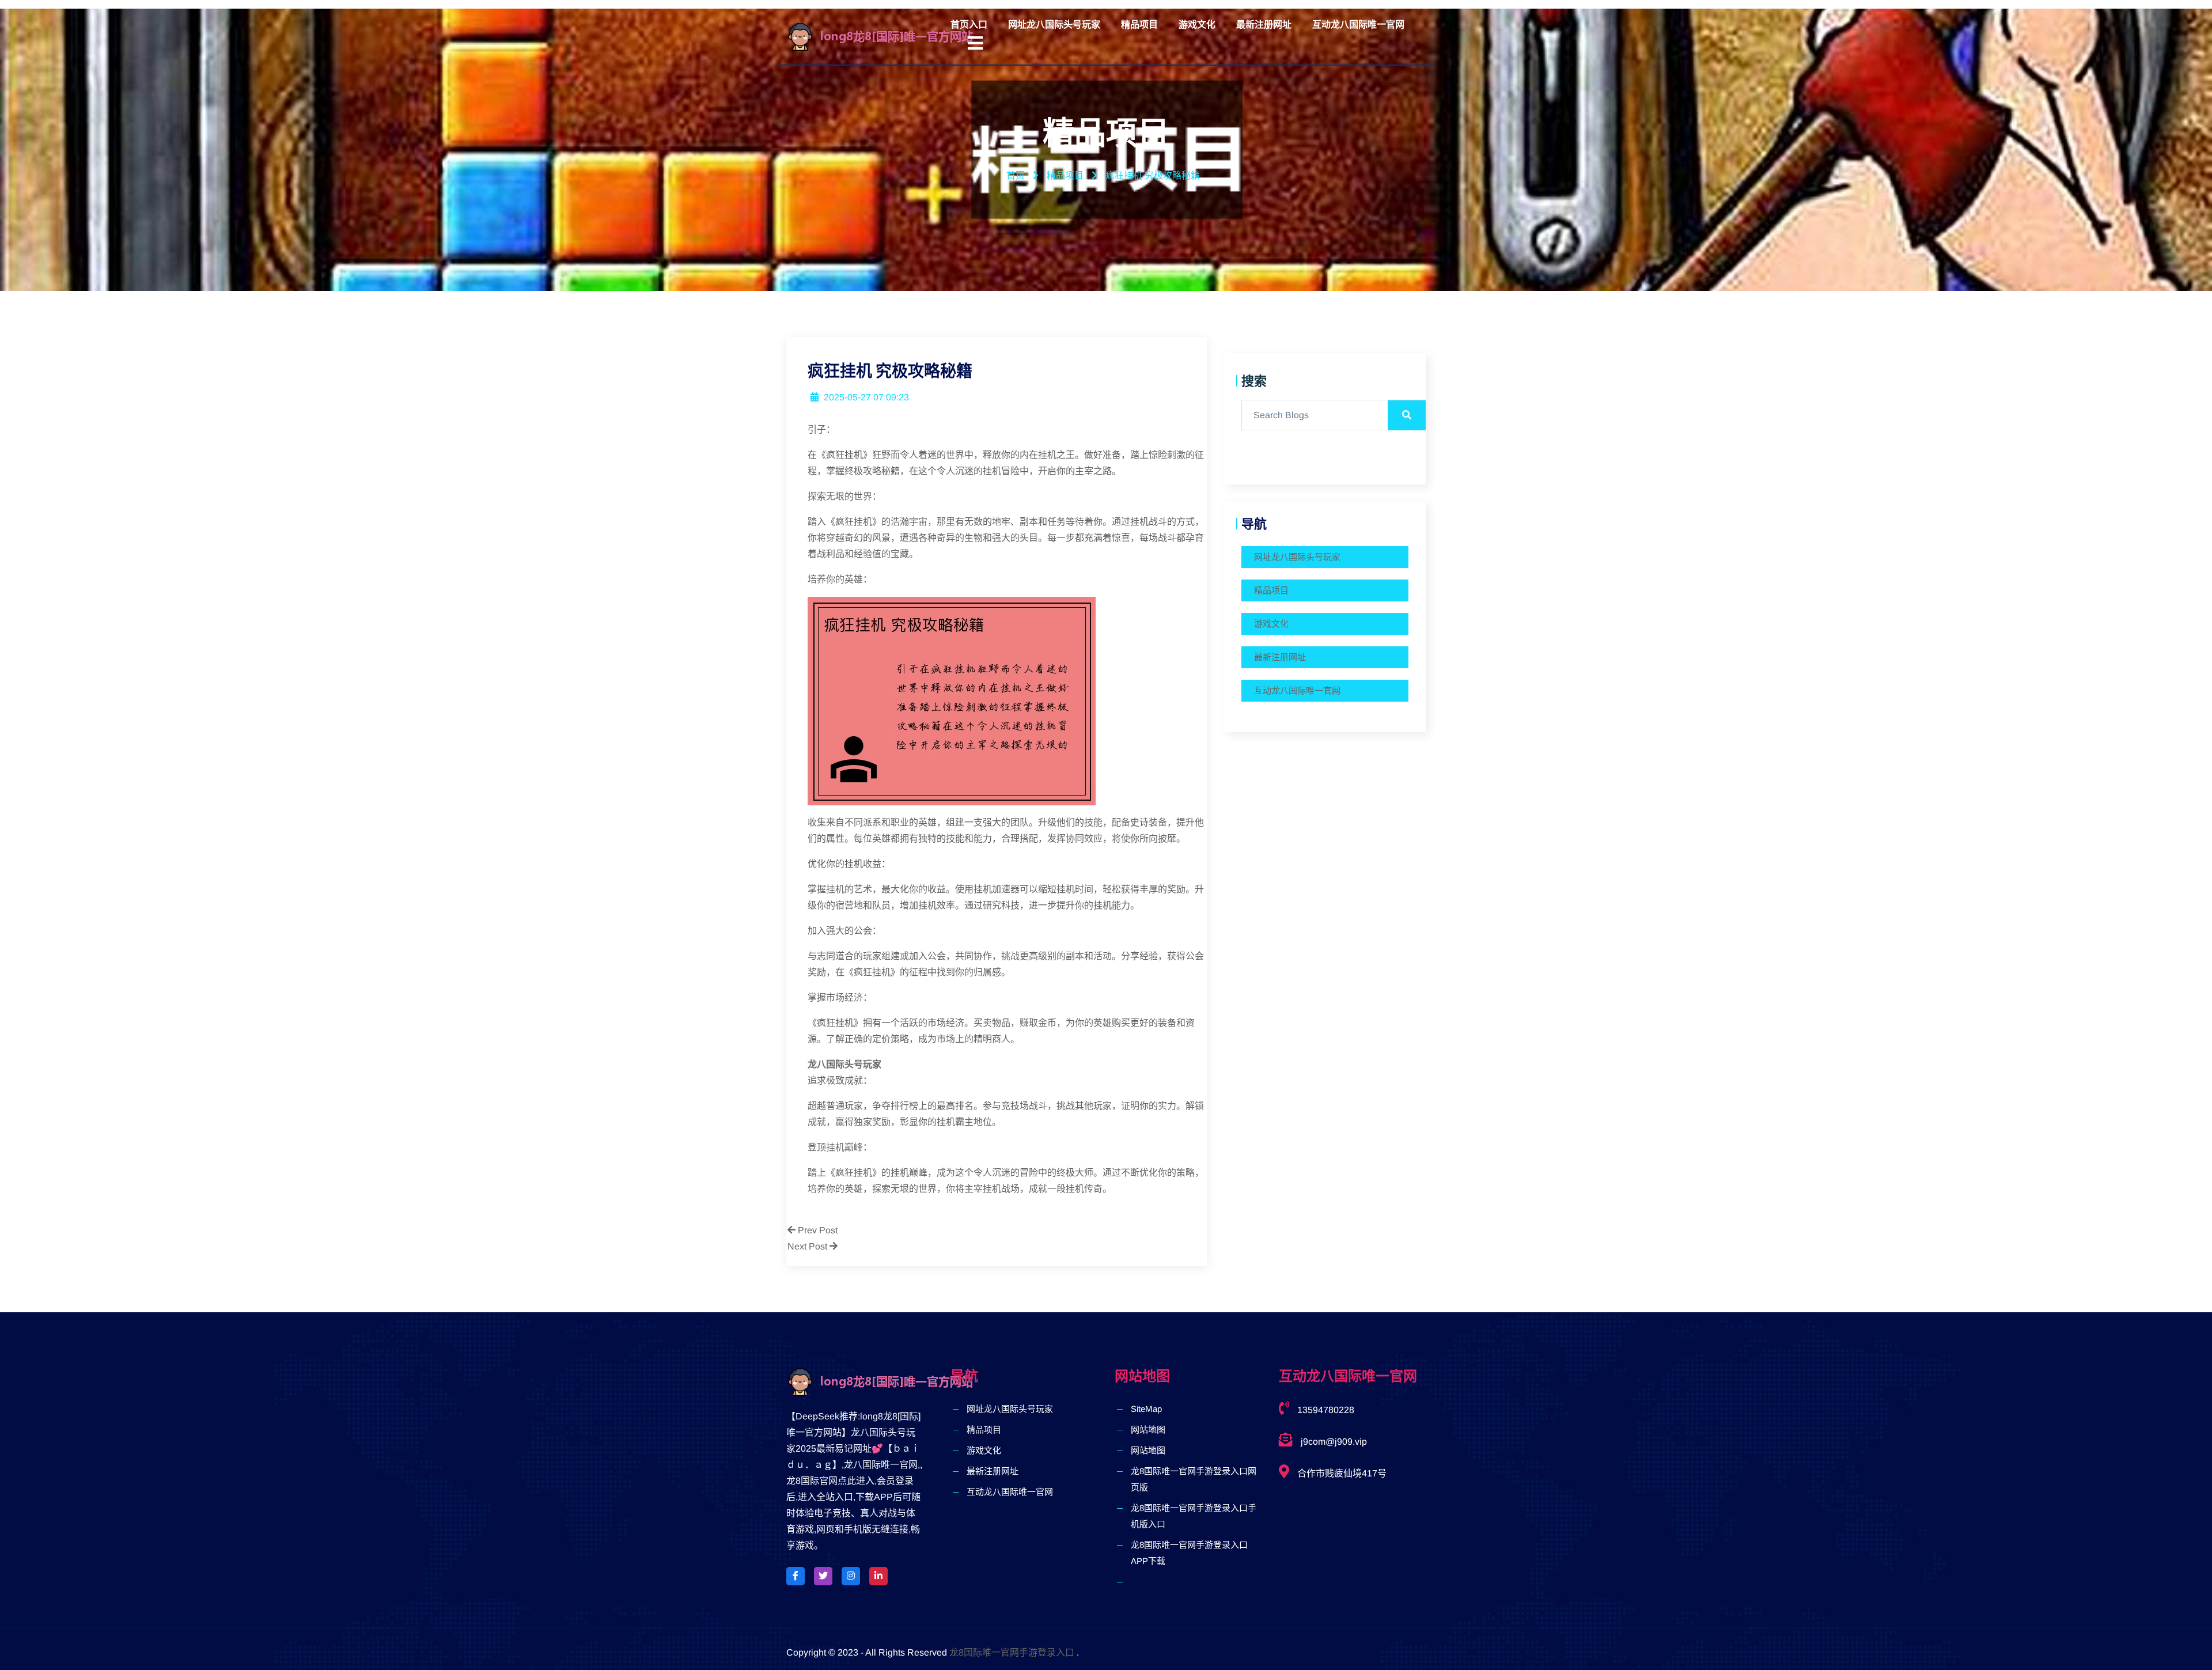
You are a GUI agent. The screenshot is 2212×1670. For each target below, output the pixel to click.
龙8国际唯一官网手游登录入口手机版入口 (1194, 1516)
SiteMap (1146, 1409)
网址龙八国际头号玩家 (1054, 24)
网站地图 (1148, 1429)
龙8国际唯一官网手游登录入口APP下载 (1189, 1553)
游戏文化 (1197, 24)
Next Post (808, 1246)
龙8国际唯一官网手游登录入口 (1012, 1652)
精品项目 (1139, 24)
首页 (1016, 175)
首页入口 (969, 24)
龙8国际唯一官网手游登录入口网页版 (1194, 1479)
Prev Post (817, 1230)
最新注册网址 (1264, 24)
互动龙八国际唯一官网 (1358, 24)
